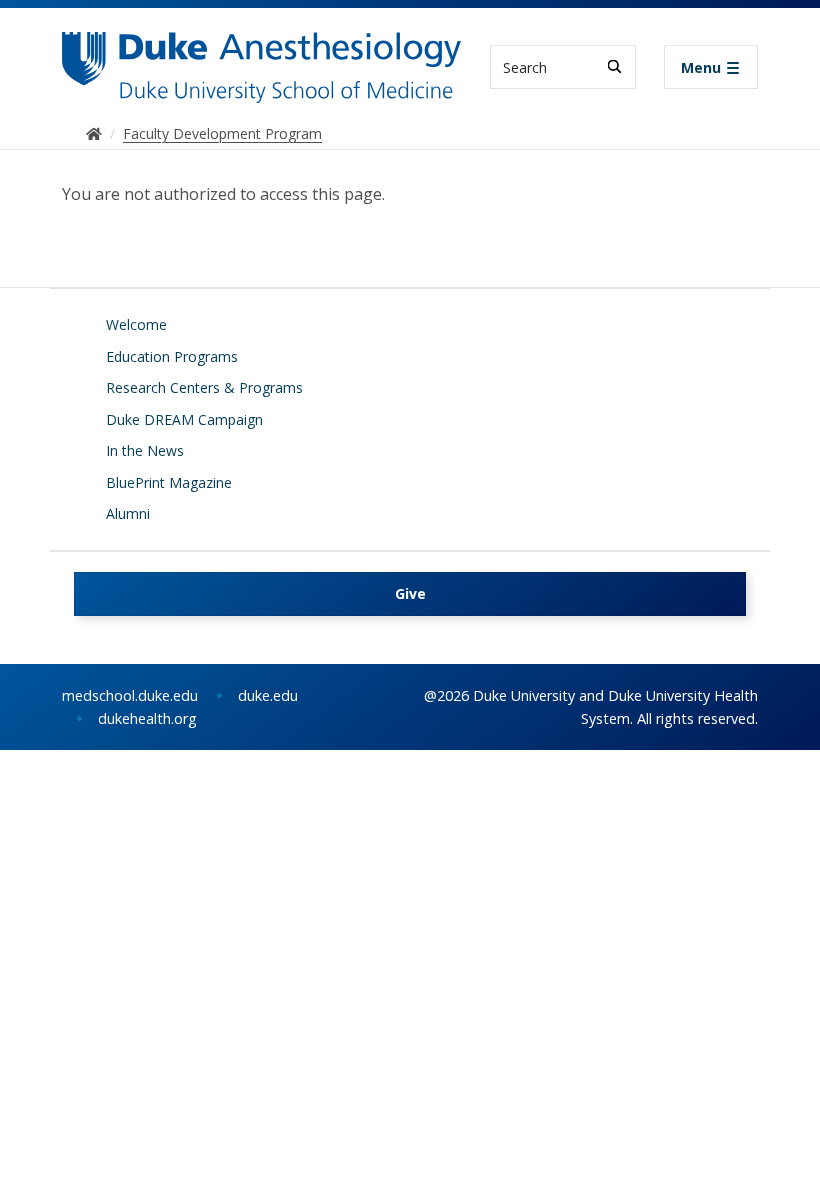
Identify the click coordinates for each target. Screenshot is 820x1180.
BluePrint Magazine (169, 482)
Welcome (136, 324)
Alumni (128, 513)
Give (410, 593)
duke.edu (268, 695)
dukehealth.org (147, 718)
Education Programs (172, 356)
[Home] (262, 50)
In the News (145, 450)
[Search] (614, 66)
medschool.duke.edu (130, 695)
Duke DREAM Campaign (184, 419)
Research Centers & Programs (204, 387)
